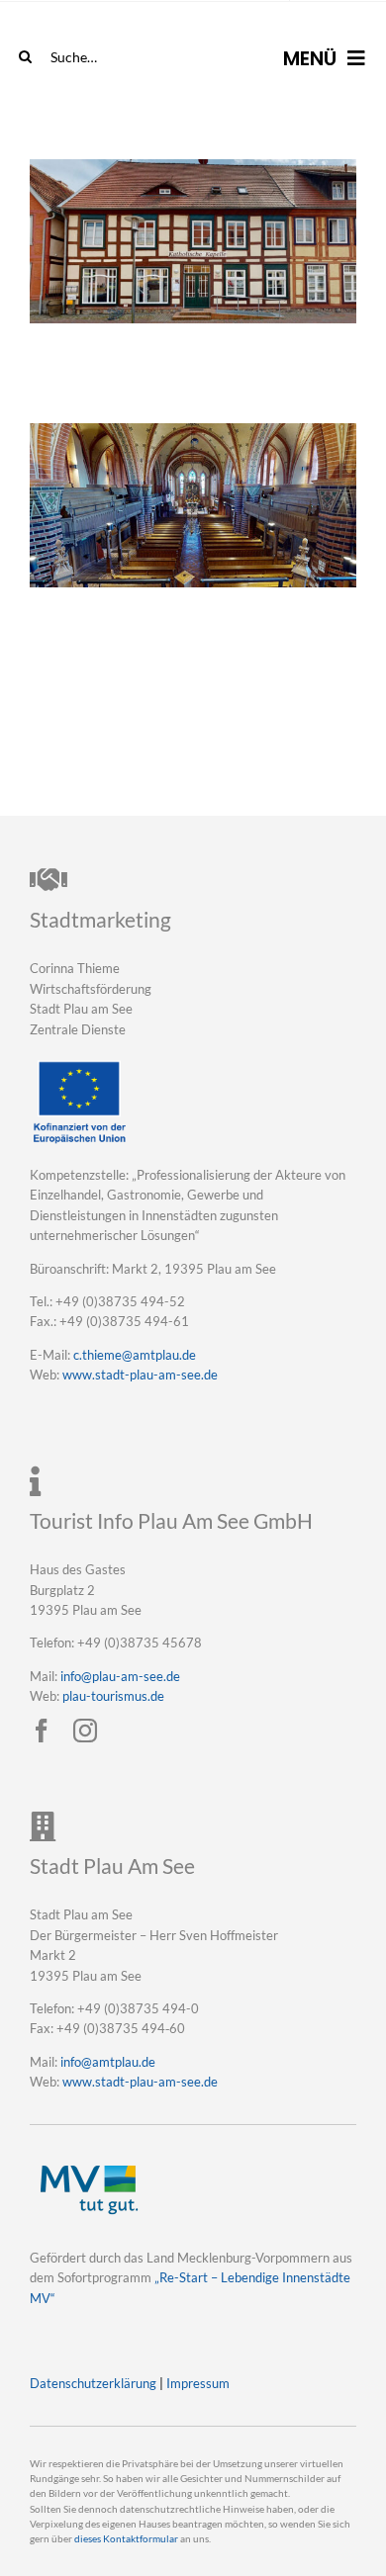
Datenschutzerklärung (93, 2383)
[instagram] (85, 1731)
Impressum (198, 2383)
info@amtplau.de (108, 2062)
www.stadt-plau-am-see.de (140, 1375)
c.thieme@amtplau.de (135, 1355)
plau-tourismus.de (113, 1696)
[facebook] (42, 1731)
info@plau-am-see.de (120, 1676)
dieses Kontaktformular (126, 2539)
